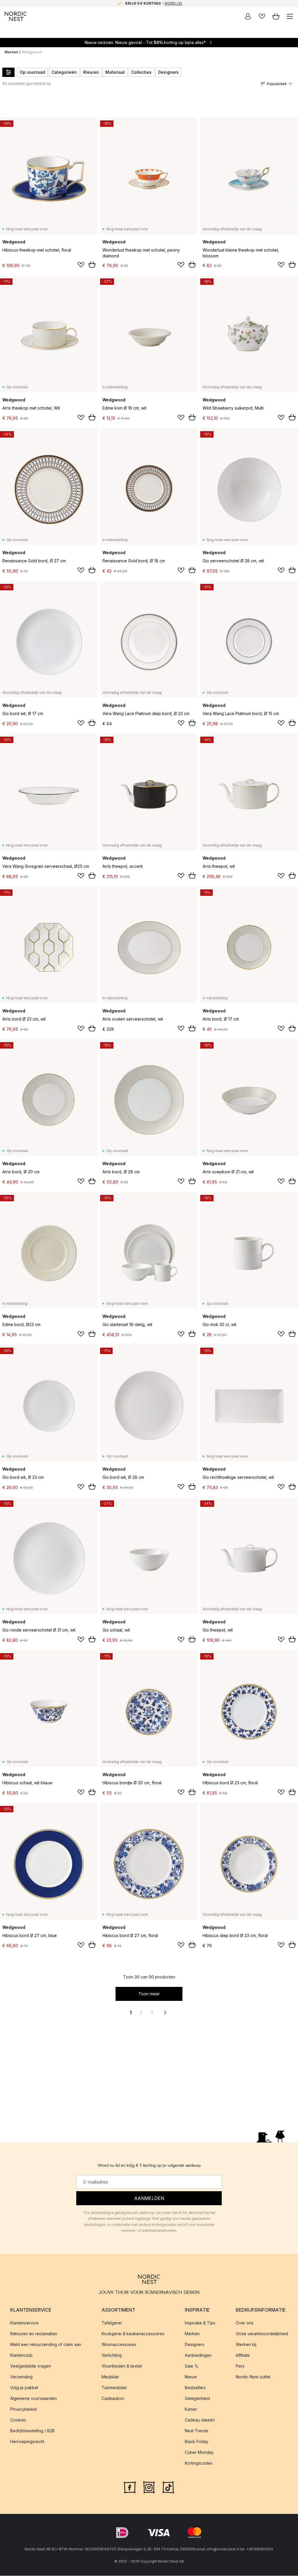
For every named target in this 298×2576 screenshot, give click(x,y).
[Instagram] (149, 2487)
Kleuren (91, 72)
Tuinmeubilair (114, 2388)
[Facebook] (130, 2487)
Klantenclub (21, 2355)
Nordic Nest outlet (253, 2377)
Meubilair (110, 2377)
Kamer (191, 2409)
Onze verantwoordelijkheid (262, 2334)
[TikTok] (168, 2487)
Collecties (141, 72)
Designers (168, 72)
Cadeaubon (113, 2398)
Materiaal (115, 72)
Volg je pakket (24, 2388)
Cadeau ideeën (200, 2420)
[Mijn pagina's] (248, 16)
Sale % (192, 2366)
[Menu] (290, 16)
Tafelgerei (112, 2323)
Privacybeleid (23, 2409)
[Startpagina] (16, 16)
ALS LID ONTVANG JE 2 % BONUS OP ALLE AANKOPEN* (154, 3)
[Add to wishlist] (81, 265)
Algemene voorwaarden (33, 2398)
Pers (240, 2366)
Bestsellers (195, 2388)
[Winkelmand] (276, 16)
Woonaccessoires (119, 2344)
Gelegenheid (197, 2398)
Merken (11, 52)
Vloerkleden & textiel (122, 2366)
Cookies (18, 2420)
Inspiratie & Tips (200, 2323)
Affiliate (243, 2355)
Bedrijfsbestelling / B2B (32, 2431)
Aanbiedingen (198, 2355)
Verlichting (112, 2355)
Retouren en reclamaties (34, 2334)
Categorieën (64, 72)
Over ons (245, 2323)
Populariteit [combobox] (277, 84)
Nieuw (191, 2377)
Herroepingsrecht (27, 2441)
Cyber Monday (199, 2452)
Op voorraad (32, 72)
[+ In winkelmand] (92, 264)
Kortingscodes (199, 2463)
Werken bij (246, 2344)
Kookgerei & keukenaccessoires (133, 2334)
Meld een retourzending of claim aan (46, 2344)
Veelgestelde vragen (31, 2366)
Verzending (21, 2377)
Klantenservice (24, 2323)
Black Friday (197, 2441)
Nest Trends (197, 2431)
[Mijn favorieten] (262, 16)
